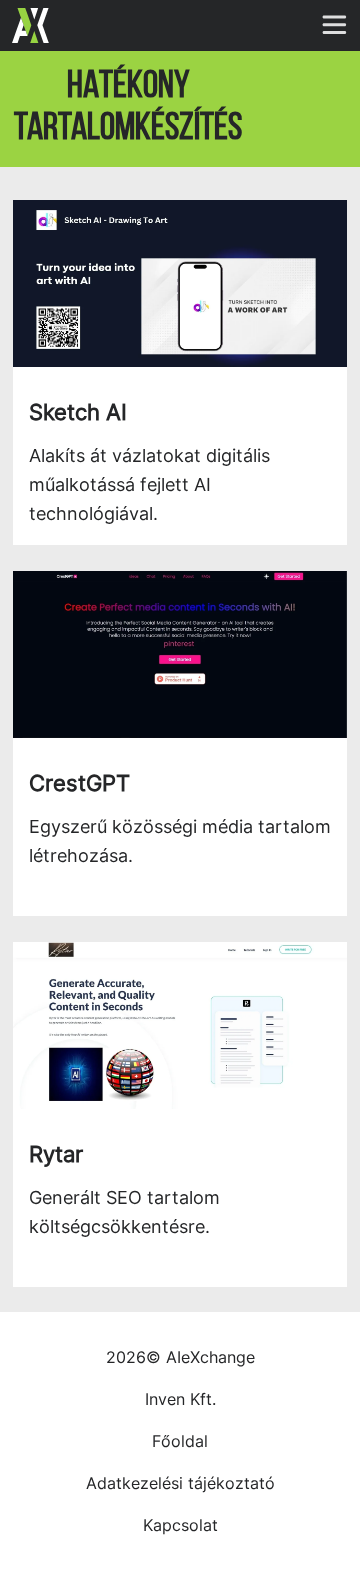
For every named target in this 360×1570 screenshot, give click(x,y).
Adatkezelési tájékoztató (180, 1483)
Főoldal (180, 1441)
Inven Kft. (180, 1399)
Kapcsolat (180, 1525)
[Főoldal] (30, 25)
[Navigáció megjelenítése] (340, 20)
